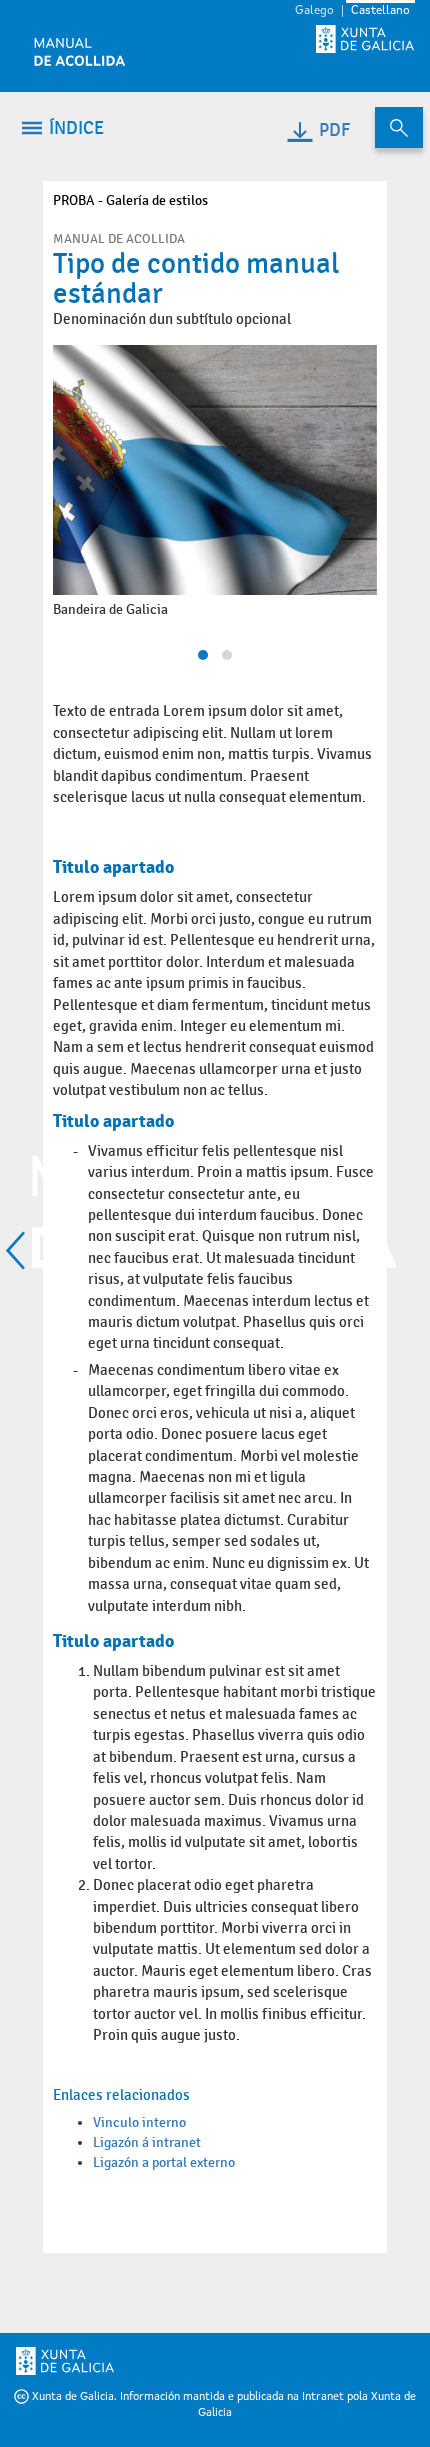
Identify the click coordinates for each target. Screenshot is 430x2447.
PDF (334, 130)
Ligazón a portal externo (164, 2162)
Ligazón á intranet (147, 2142)
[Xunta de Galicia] (100, 2361)
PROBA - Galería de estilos (130, 200)
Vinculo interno (139, 2122)
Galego (314, 11)
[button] (203, 655)
